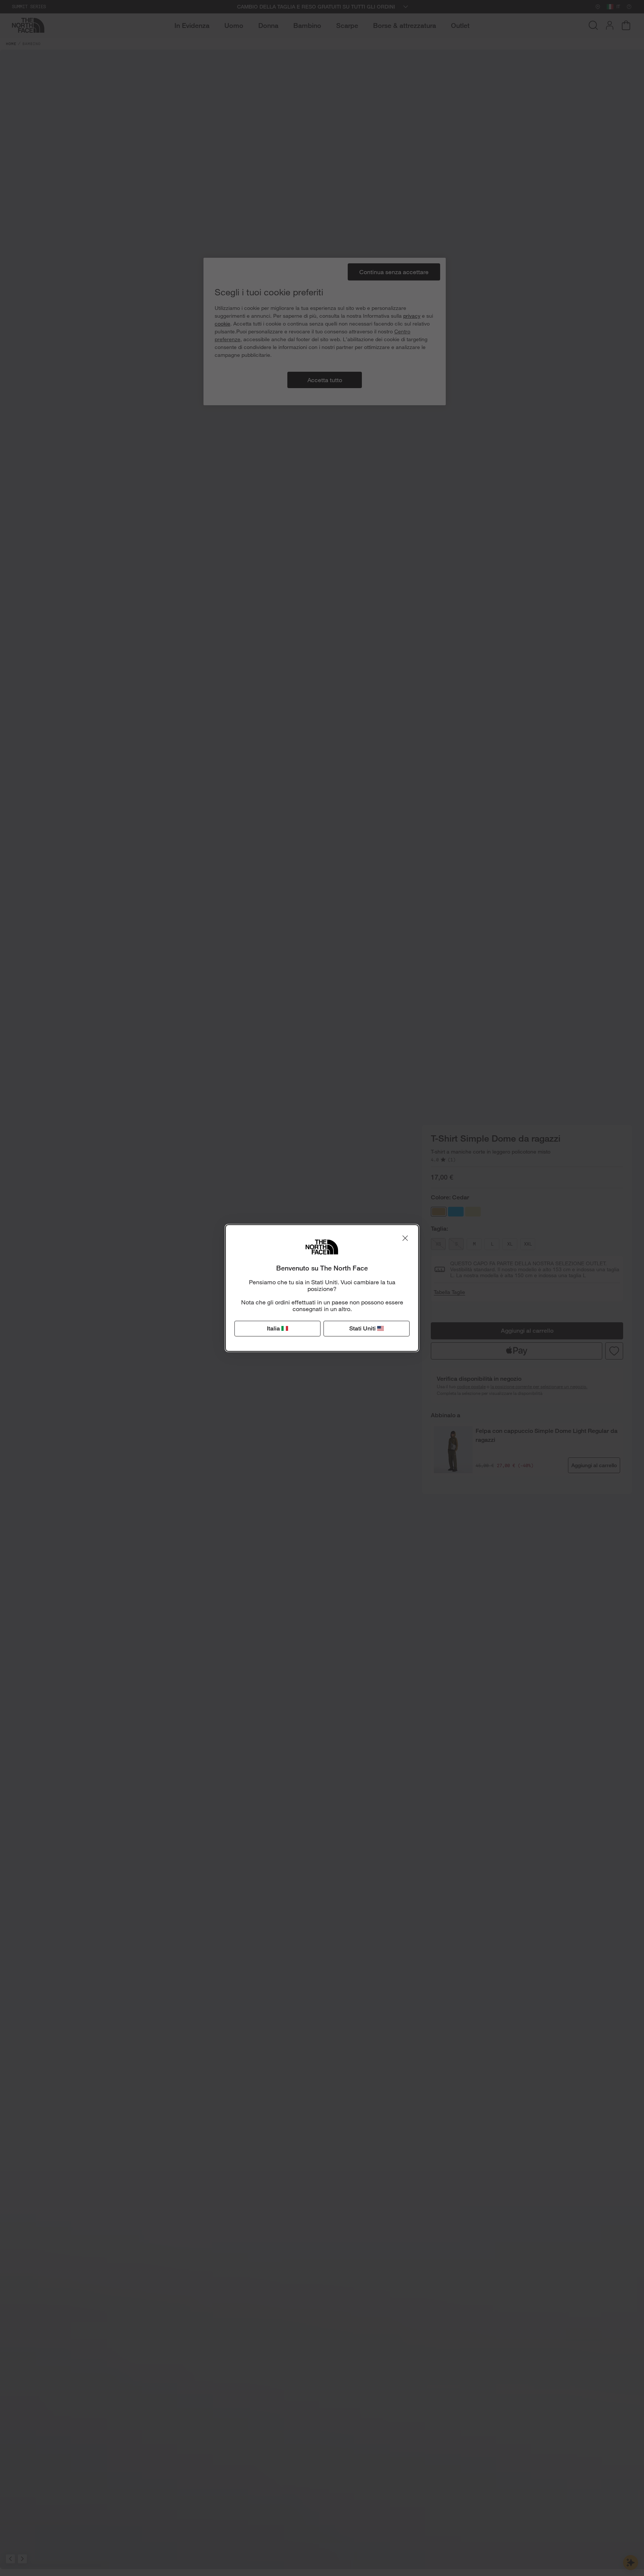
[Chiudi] (405, 1238)
